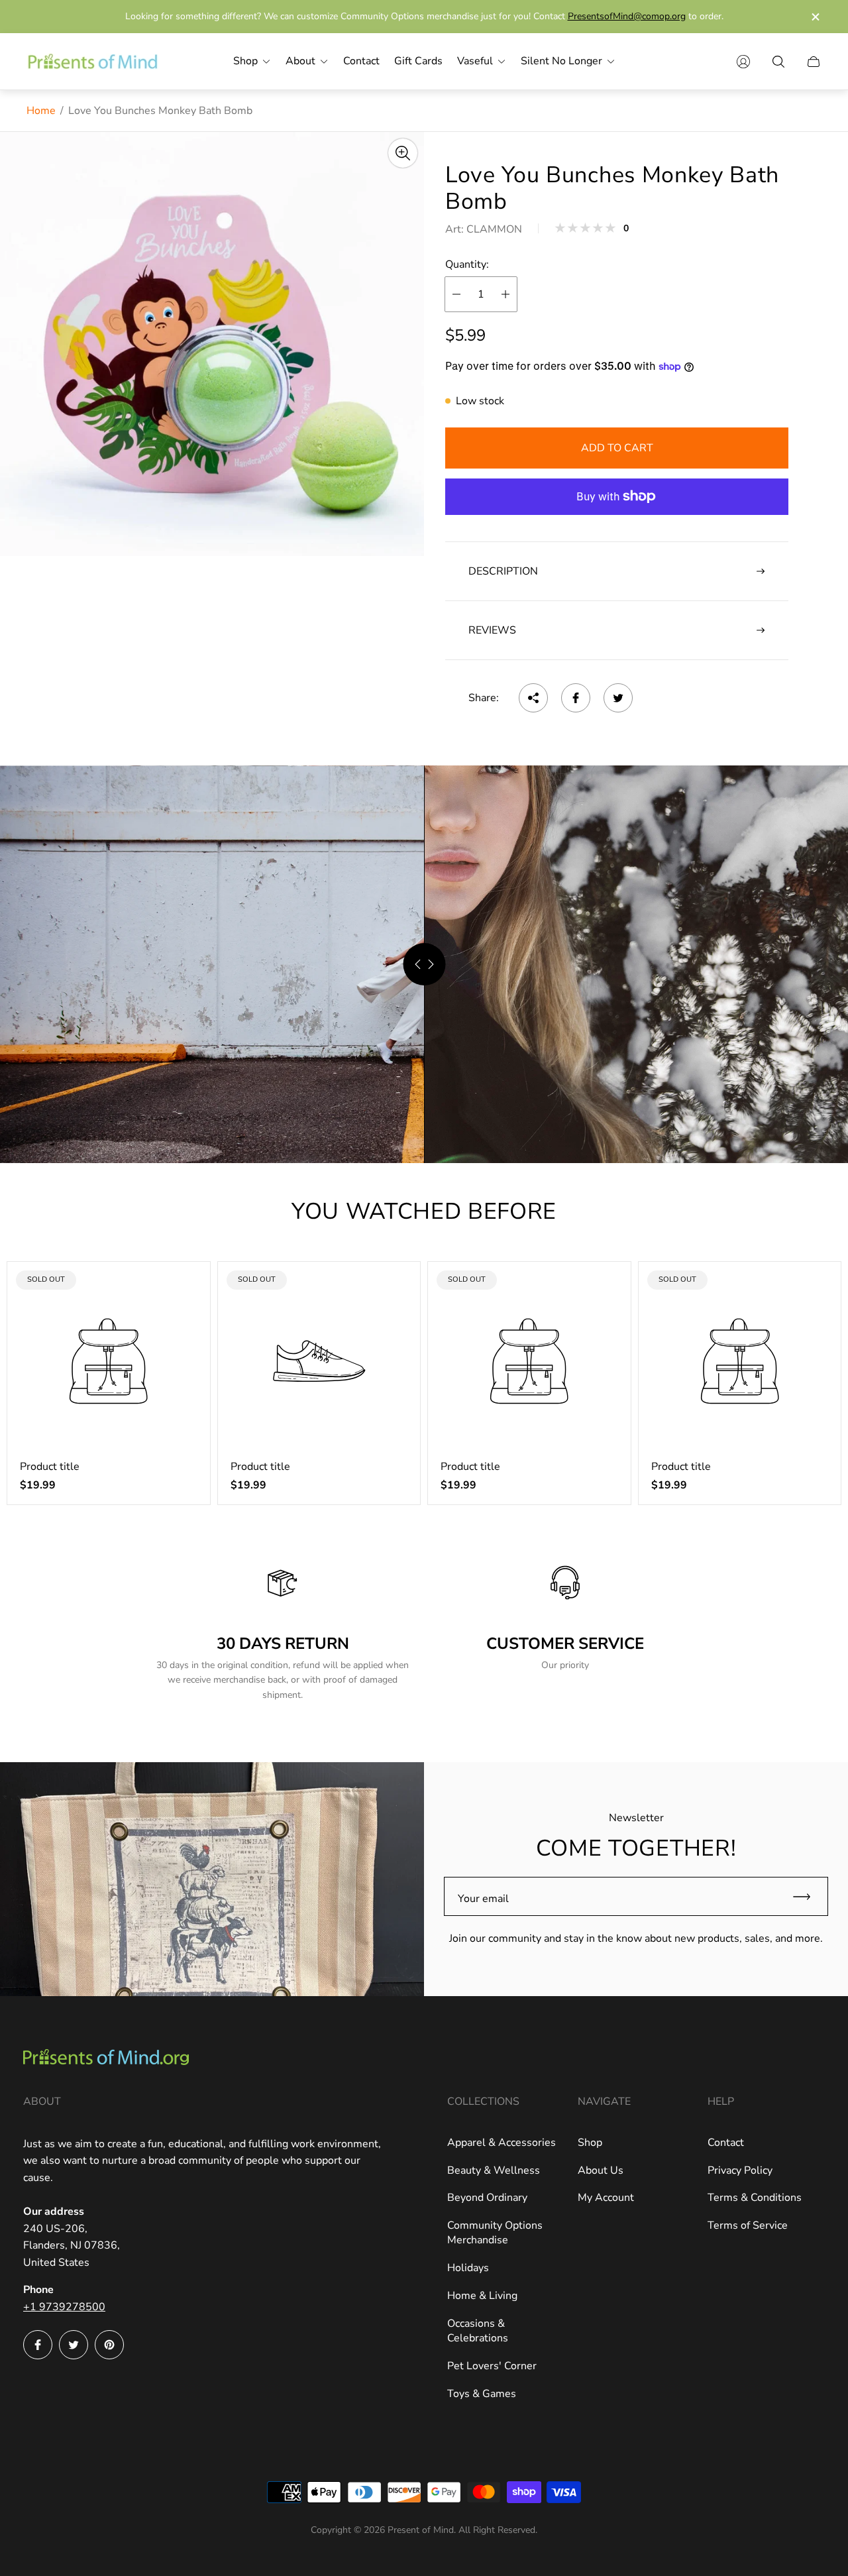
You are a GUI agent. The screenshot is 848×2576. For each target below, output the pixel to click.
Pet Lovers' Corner (492, 2366)
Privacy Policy (740, 2170)
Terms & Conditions (755, 2198)
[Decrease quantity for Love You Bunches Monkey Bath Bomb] (456, 294)
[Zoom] (403, 153)
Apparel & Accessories (502, 2143)
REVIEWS (492, 630)
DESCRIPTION (503, 571)
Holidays (468, 2268)
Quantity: (467, 264)
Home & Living (482, 2296)
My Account (606, 2198)
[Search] (778, 62)
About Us (601, 2170)
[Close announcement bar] (815, 17)
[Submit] (808, 1896)
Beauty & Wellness (494, 2170)
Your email (483, 1899)
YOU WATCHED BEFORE (424, 1211)
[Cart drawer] (814, 62)
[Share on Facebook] (576, 698)
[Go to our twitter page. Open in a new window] (74, 2345)
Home (41, 111)
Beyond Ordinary (487, 2198)
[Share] (533, 698)
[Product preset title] (109, 1361)
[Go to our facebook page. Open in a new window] (38, 2345)
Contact (726, 2143)
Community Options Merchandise (495, 2233)
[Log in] (743, 62)
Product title (50, 1467)
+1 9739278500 (64, 2307)
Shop (590, 2143)
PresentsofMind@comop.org (627, 16)
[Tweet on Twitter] (618, 698)
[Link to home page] (106, 2058)
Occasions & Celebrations (478, 2331)
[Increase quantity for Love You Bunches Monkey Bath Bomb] (505, 294)
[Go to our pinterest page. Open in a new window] (109, 2345)
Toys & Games (482, 2394)
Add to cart (617, 448)
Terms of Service (748, 2225)
